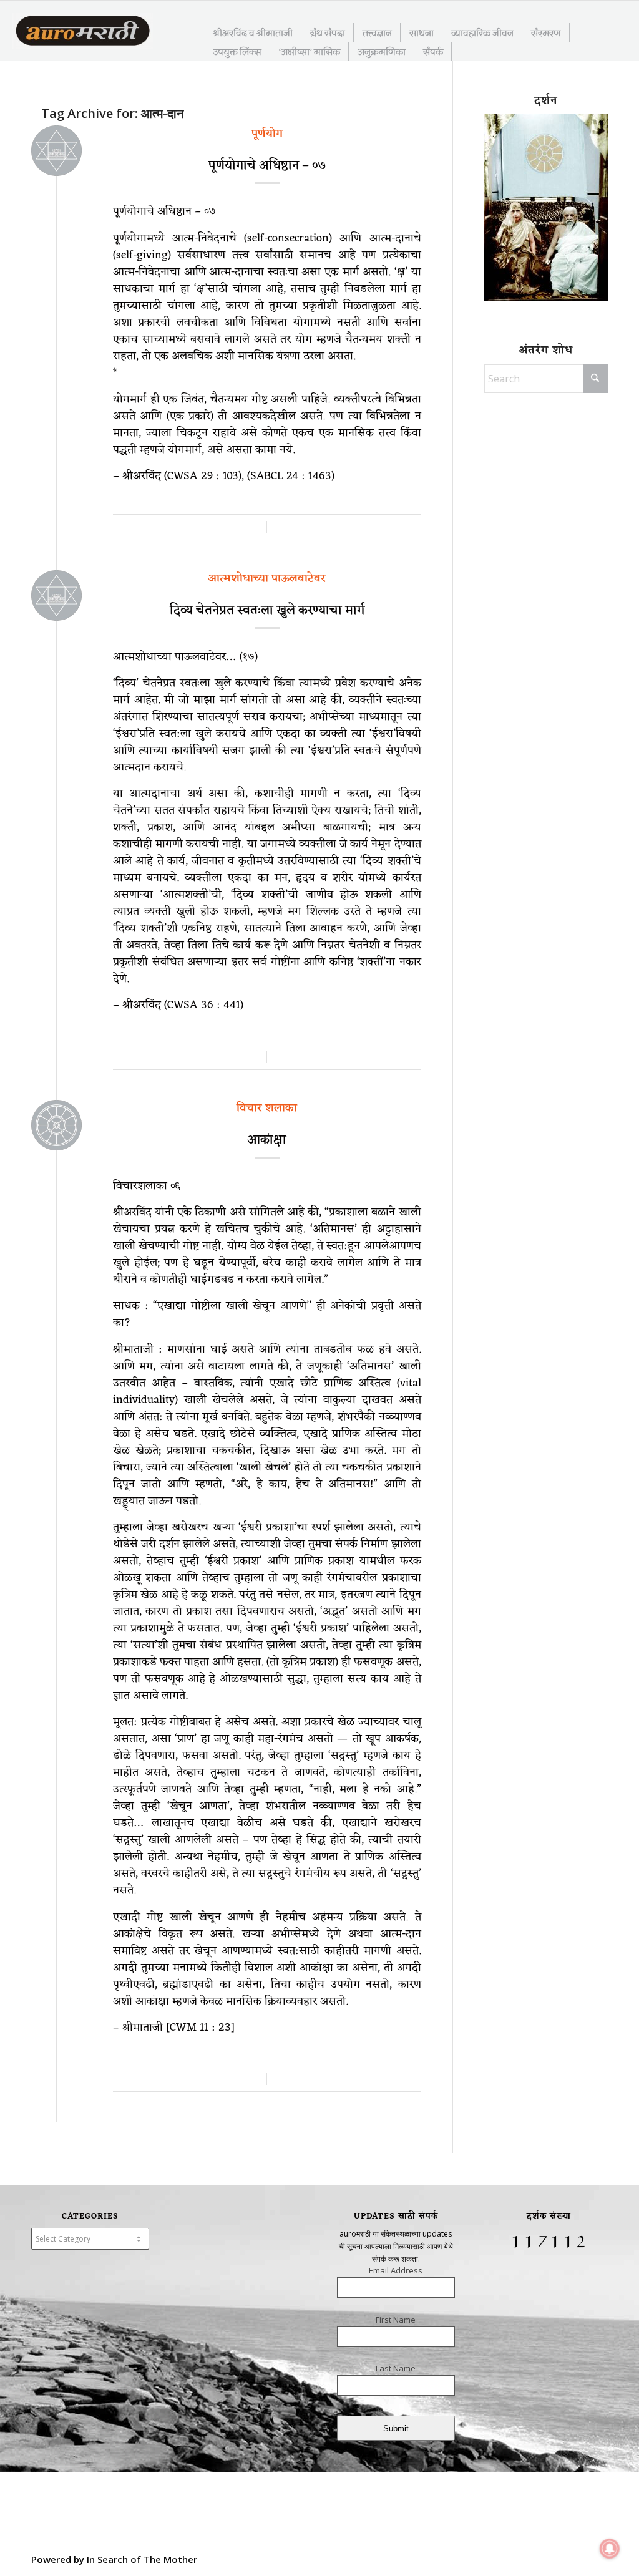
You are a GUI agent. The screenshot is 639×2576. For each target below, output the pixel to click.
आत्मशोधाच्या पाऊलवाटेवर (267, 578)
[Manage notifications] (610, 2549)
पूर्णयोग (267, 134)
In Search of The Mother (142, 2559)
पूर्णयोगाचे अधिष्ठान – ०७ (267, 166)
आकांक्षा (267, 1140)
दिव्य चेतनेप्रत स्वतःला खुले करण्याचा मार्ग (267, 611)
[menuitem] (253, 32)
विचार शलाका (267, 1108)
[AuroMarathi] (83, 32)
